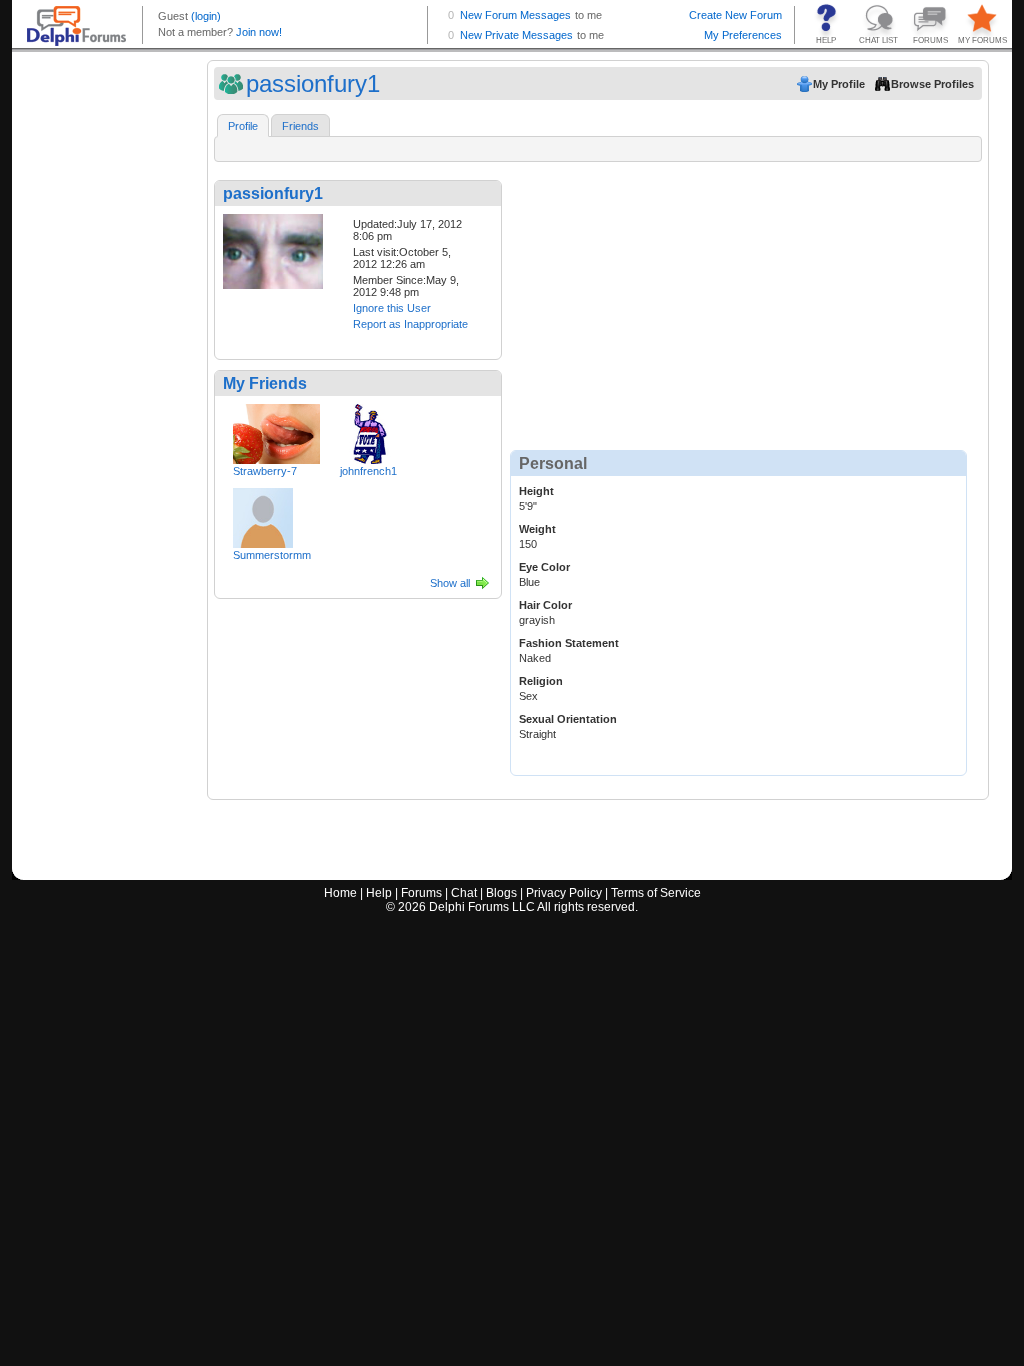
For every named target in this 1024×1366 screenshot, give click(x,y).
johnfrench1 (368, 471)
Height (536, 491)
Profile (243, 126)
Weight (537, 529)
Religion (541, 681)
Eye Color (544, 567)
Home (340, 893)
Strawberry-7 (265, 471)
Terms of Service (656, 893)
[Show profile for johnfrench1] (370, 430)
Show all (450, 583)
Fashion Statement (569, 643)
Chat (464, 893)
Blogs (501, 893)
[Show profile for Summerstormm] (263, 514)
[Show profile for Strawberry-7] (276, 430)
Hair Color (545, 605)
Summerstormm (272, 555)
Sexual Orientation (568, 719)
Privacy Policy (564, 893)
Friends (300, 126)
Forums (421, 893)
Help (379, 893)
